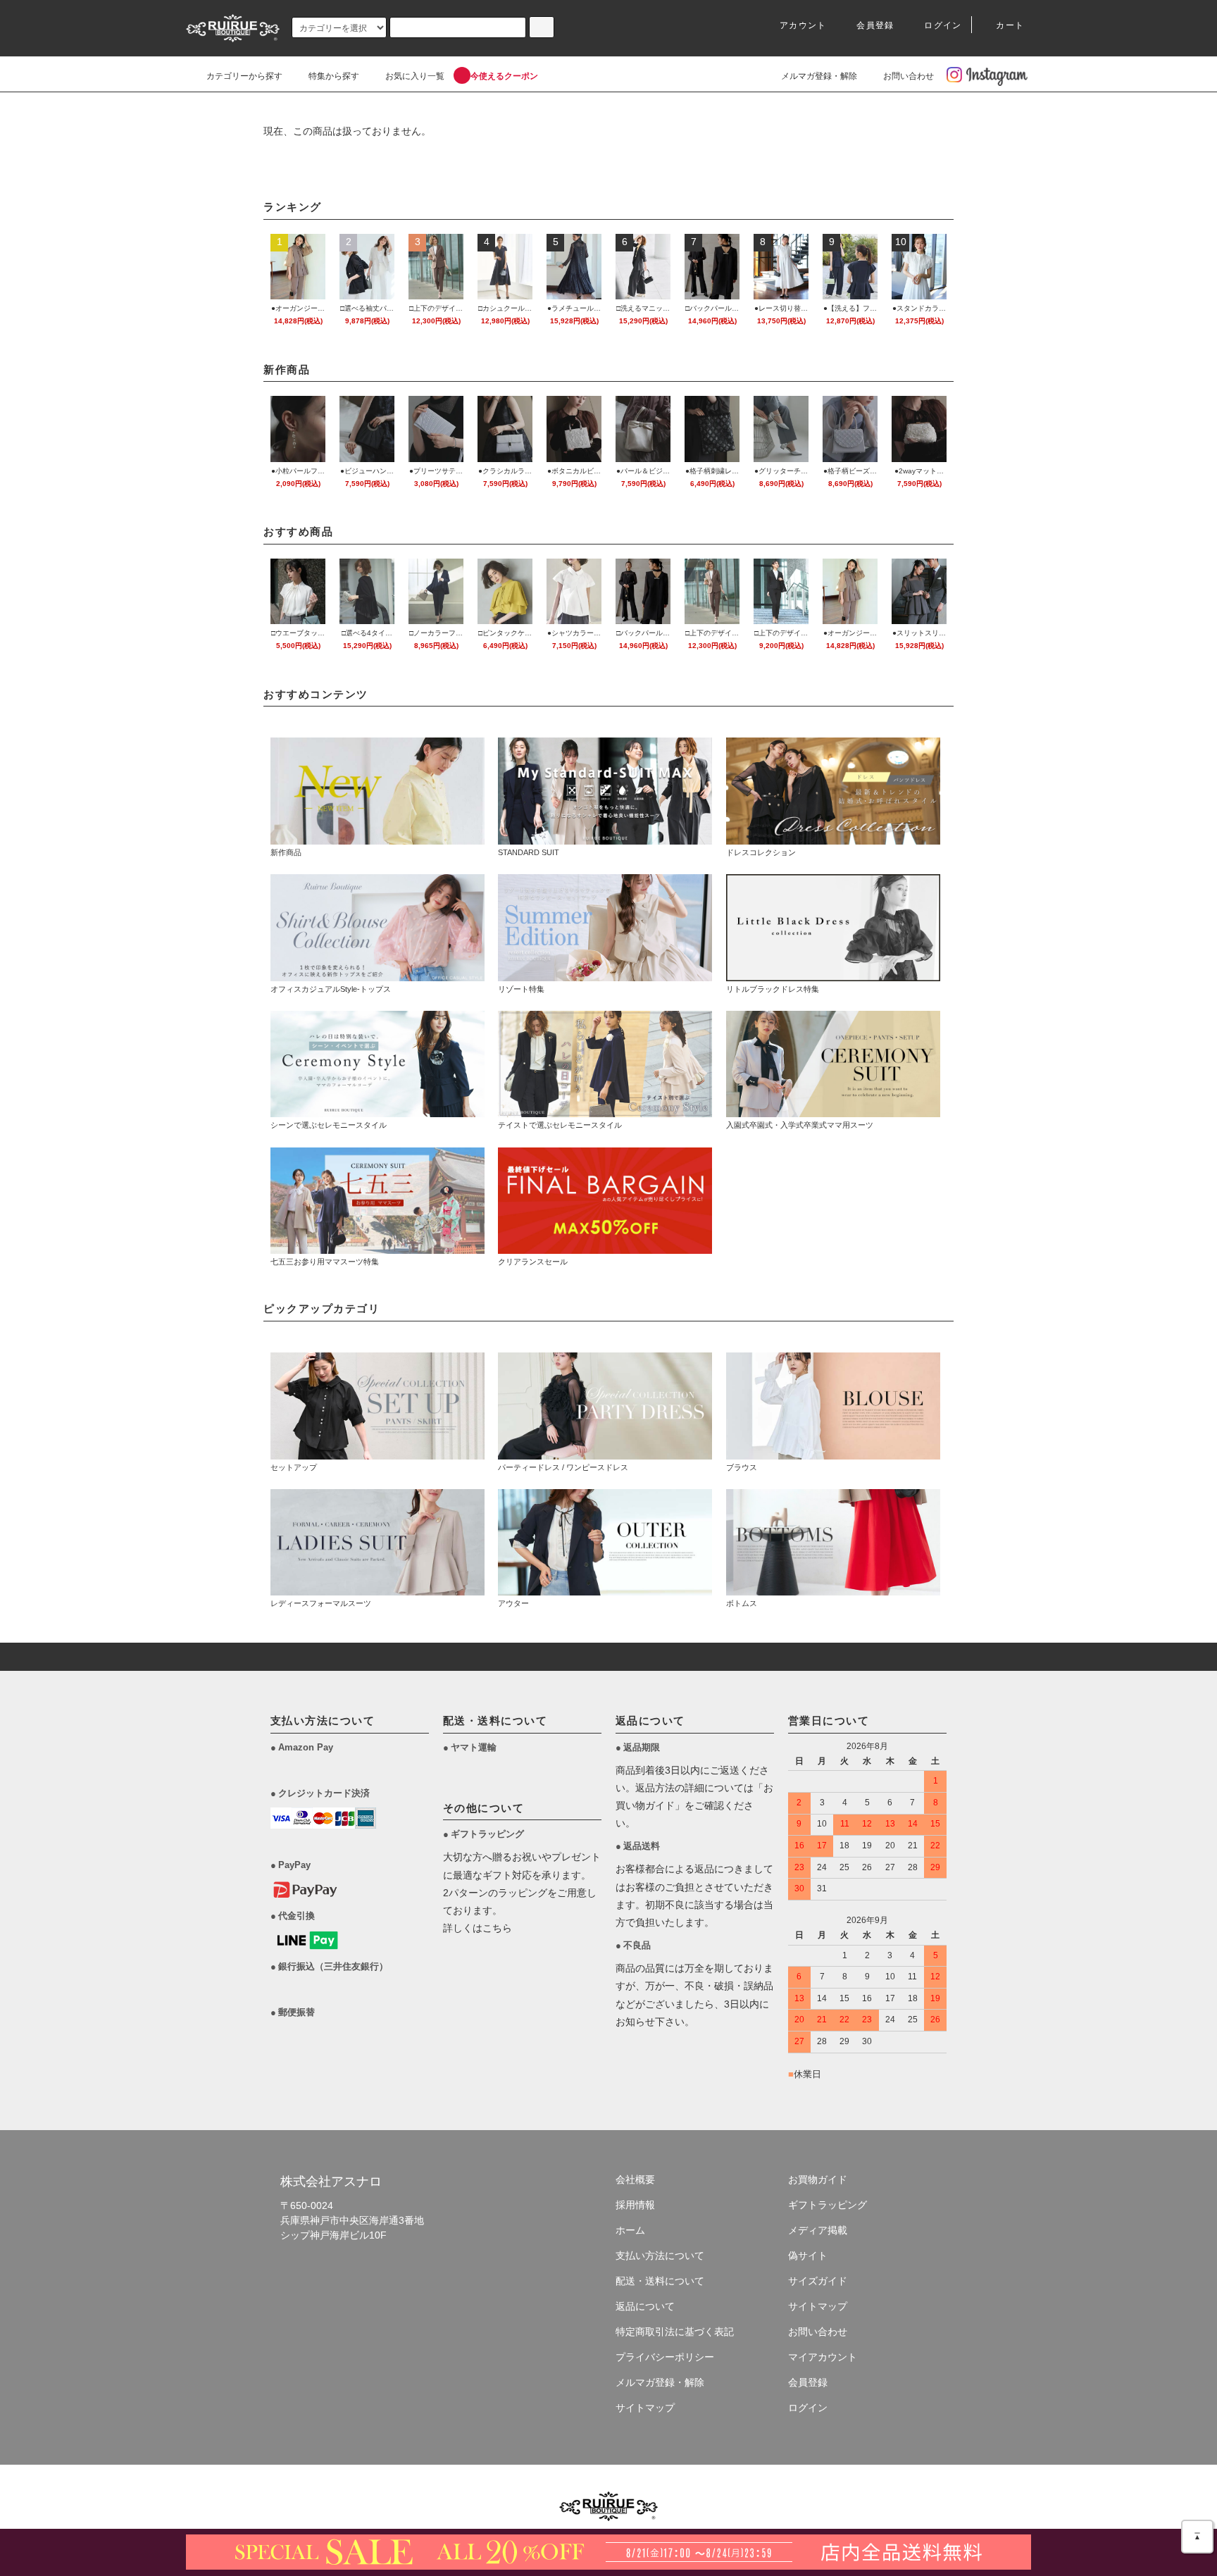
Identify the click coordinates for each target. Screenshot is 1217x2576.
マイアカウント (823, 2357)
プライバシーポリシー (665, 2357)
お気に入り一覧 (415, 76)
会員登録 (875, 25)
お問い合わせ (909, 76)
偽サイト (808, 2255)
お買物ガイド (818, 2179)
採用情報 (635, 2205)
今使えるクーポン (504, 76)
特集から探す (334, 76)
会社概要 (635, 2179)
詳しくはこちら (478, 1928)
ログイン (943, 25)
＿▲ (1197, 2533)
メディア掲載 (818, 2230)
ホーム (630, 2230)
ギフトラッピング (828, 2205)
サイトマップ (645, 2408)
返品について (645, 2306)
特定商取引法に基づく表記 (675, 2332)
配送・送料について (660, 2281)
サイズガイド (818, 2281)
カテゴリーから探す (244, 76)
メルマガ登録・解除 (819, 76)
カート (1010, 25)
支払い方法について (660, 2255)
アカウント (803, 25)
